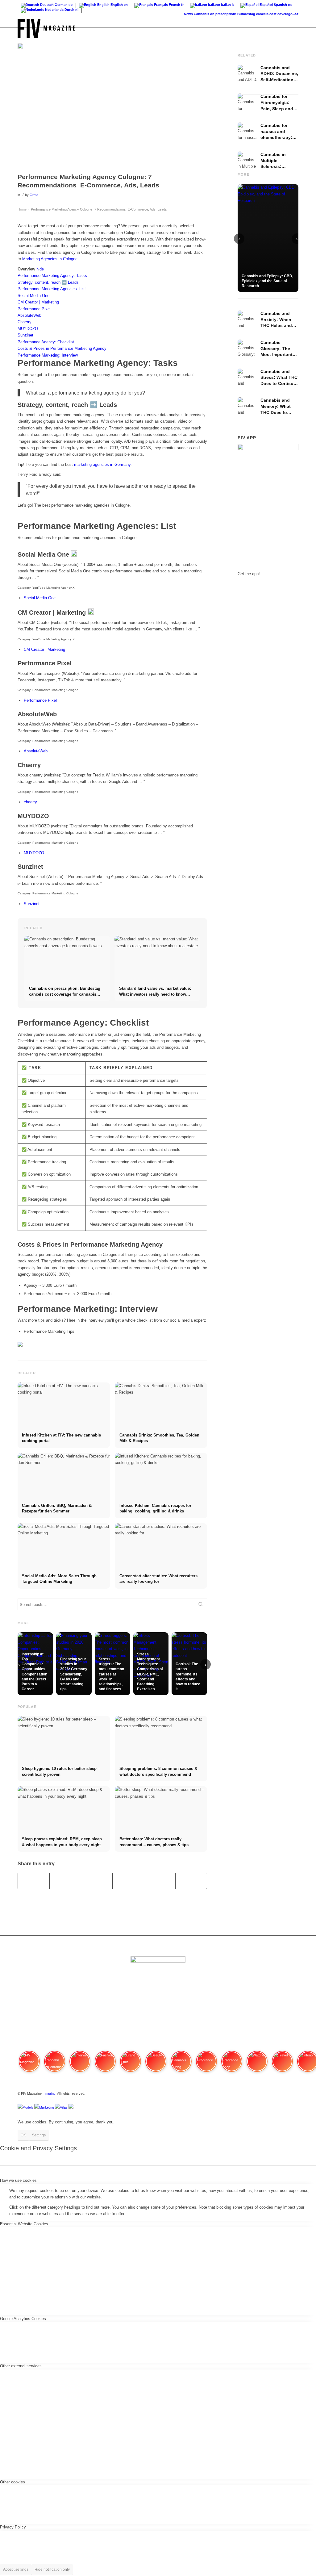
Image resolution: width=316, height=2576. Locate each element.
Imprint (50, 2093)
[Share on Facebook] (34, 1881)
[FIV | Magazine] (46, 28)
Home (22, 209)
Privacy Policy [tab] (13, 2527)
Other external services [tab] (21, 2366)
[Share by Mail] (191, 1881)
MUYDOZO (34, 853)
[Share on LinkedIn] (160, 1881)
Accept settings (16, 2570)
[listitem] (29, 2064)
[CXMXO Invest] (71, 2107)
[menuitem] (292, 28)
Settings (39, 2135)
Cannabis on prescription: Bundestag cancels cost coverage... (232, 14)
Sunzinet (32, 904)
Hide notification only (52, 2570)
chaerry (30, 802)
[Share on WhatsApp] (97, 1881)
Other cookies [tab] (12, 2482)
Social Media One (40, 598)
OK (23, 2135)
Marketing (47, 2107)
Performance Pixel (40, 700)
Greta (34, 195)
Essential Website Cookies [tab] (24, 2224)
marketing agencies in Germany (102, 464)
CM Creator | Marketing (44, 649)
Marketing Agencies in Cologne (50, 259)
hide (40, 269)
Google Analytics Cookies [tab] (23, 2319)
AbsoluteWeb (36, 751)
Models (28, 2107)
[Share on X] (65, 1881)
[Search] (292, 28)
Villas (64, 2107)
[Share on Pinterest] (128, 1881)
